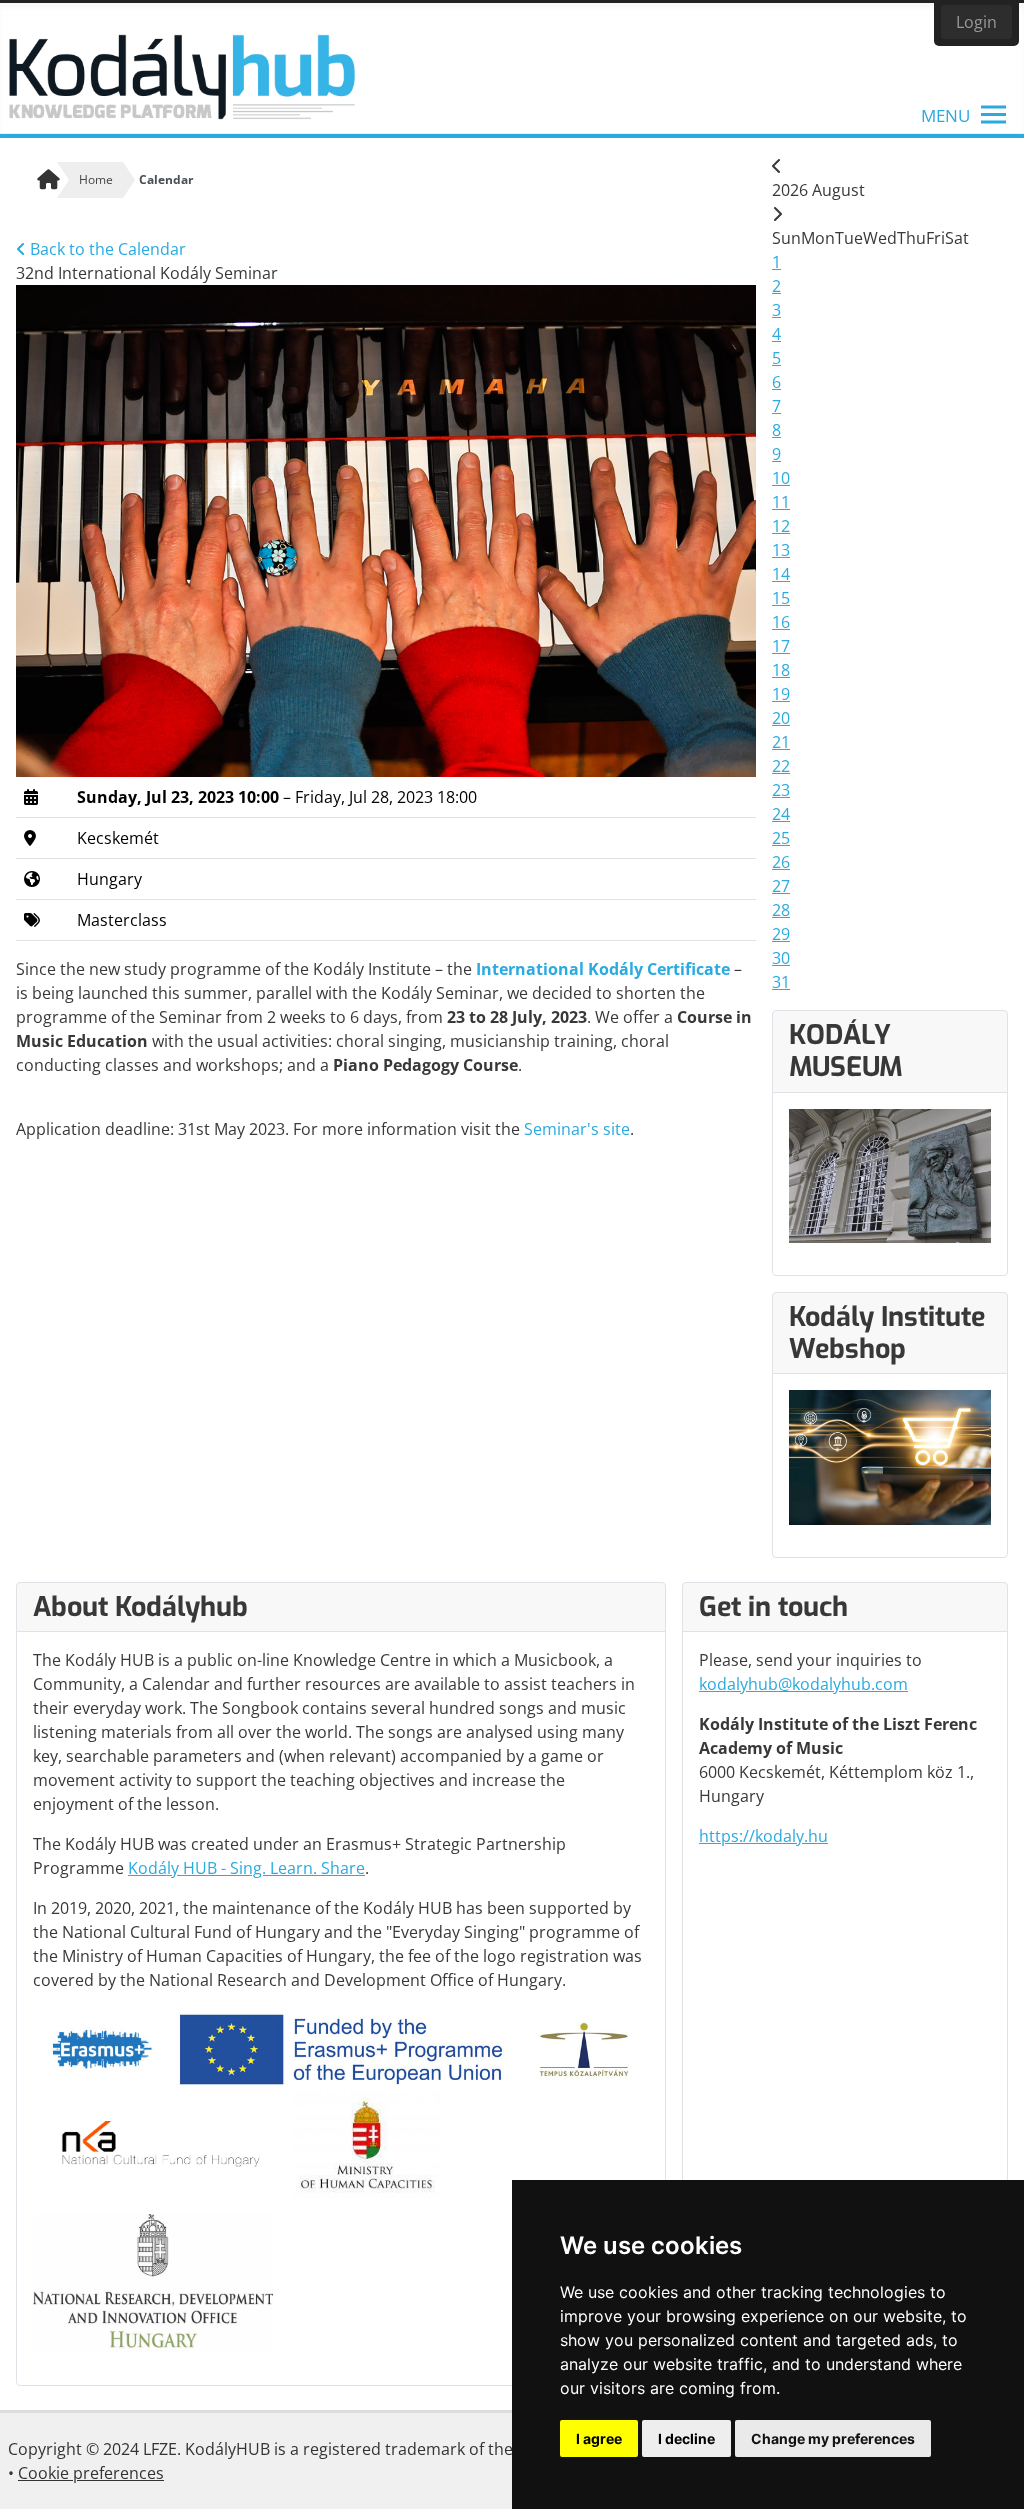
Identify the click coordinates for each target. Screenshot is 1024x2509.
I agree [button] (599, 2438)
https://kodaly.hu (763, 1836)
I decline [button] (686, 2438)
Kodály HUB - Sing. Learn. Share (246, 1868)
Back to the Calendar (106, 249)
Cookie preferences (91, 2473)
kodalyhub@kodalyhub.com (803, 1684)
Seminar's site (577, 1129)
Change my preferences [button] (833, 2438)
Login (976, 22)
